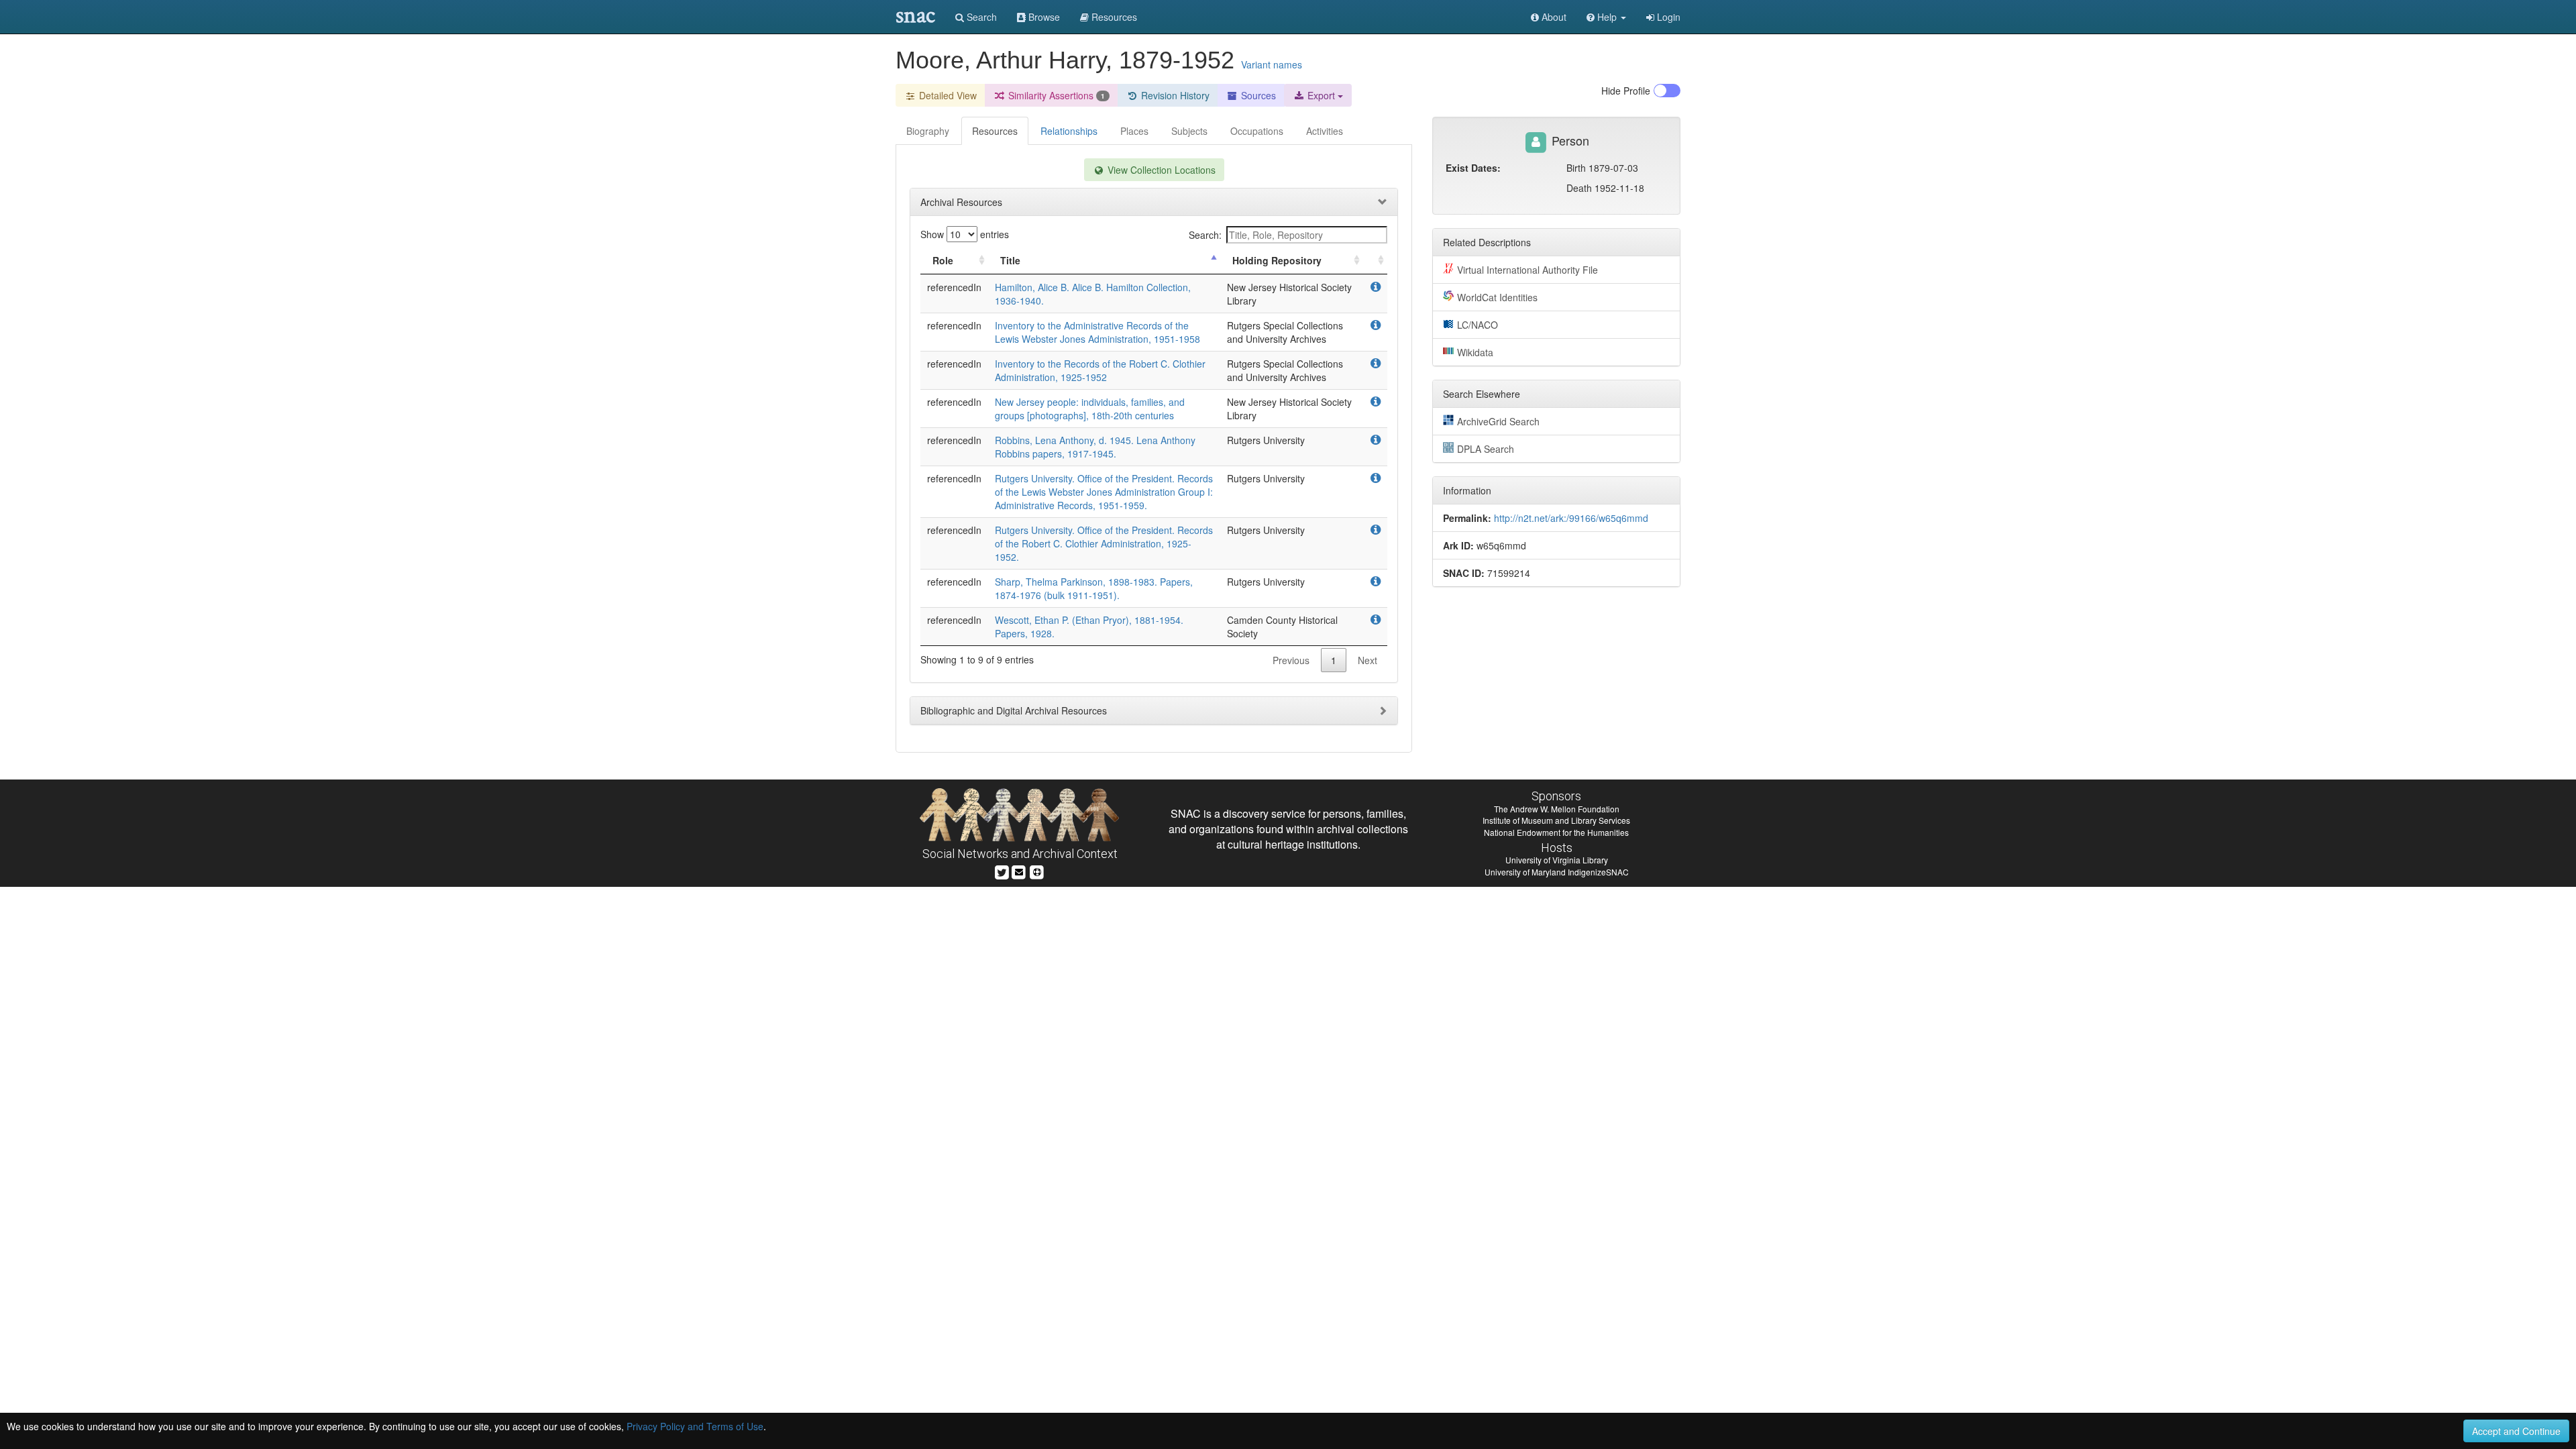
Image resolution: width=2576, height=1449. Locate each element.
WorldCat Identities (1497, 297)
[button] (1606, 17)
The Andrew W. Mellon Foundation (1557, 809)
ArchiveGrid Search (1498, 421)
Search (980, 17)
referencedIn (954, 287)
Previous (1291, 660)
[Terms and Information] (1037, 870)
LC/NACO (1478, 325)
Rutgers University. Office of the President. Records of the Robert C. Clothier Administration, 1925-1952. (1104, 543)
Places (1134, 131)
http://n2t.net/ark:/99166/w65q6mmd (1571, 518)
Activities (1325, 131)
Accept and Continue (2516, 1431)
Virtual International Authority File (1527, 270)
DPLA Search (1486, 449)
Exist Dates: (1473, 168)
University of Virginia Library (1557, 860)
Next (1367, 660)
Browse (1043, 17)
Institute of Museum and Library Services (1556, 820)
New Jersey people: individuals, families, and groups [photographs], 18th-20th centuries (1090, 409)
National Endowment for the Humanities (1556, 832)
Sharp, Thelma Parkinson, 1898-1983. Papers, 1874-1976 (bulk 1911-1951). (1094, 588)
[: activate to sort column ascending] (1375, 261)
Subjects (1189, 131)
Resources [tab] (995, 131)
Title (1010, 260)
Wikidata (1475, 352)
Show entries (965, 234)
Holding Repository (1277, 260)
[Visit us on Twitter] (1002, 870)
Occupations (1257, 131)
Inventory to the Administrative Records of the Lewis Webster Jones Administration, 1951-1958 (1097, 332)
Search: (1205, 235)
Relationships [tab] (1069, 131)
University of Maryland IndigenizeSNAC (1557, 872)
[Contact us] (1019, 870)
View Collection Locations (1160, 170)
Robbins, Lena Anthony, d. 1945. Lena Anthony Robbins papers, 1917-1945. (1095, 447)
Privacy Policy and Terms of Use (695, 1426)
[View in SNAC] (1376, 287)
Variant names (1272, 64)
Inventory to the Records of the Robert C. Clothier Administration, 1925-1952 (1100, 370)
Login (1667, 17)
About (1553, 17)
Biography (928, 131)
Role (943, 260)
